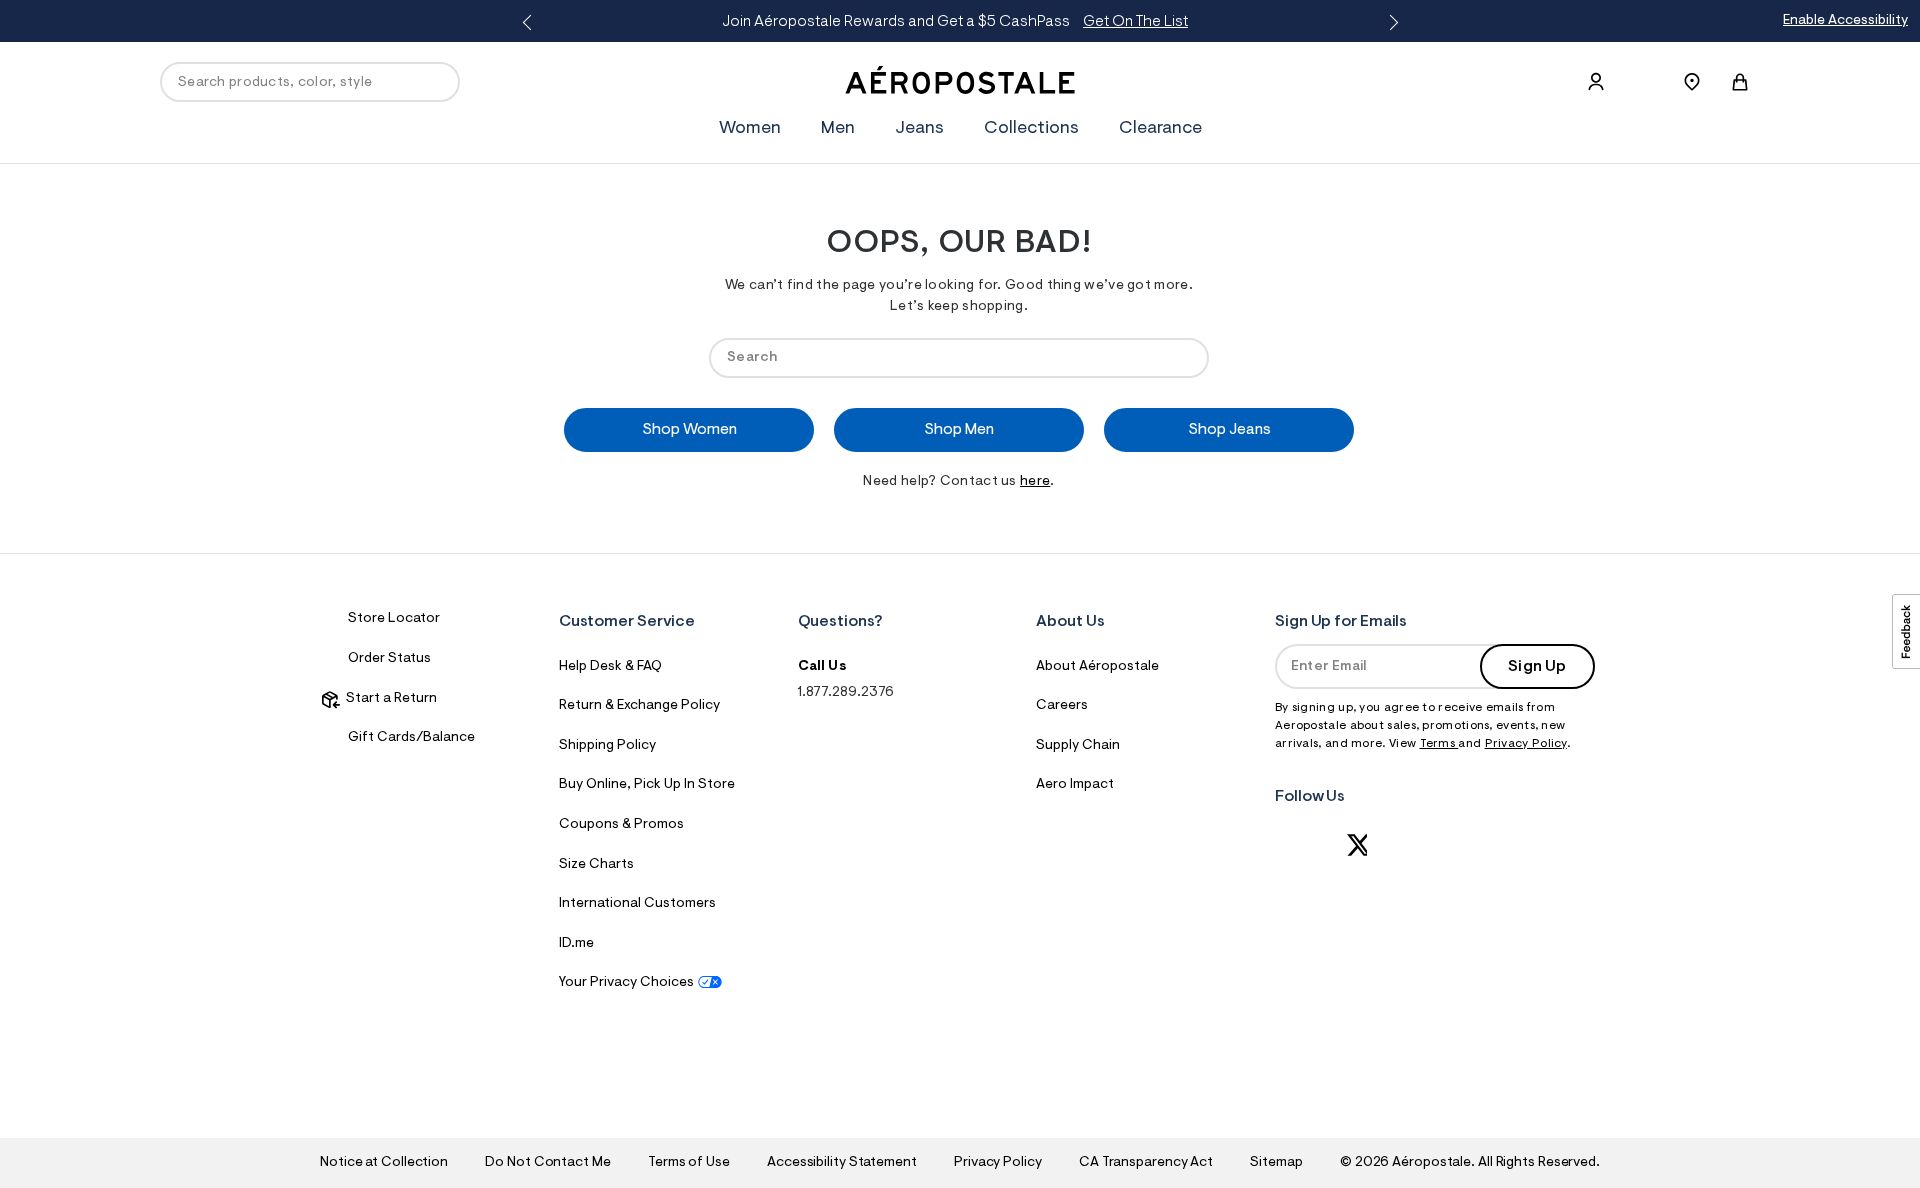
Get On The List (1135, 22)
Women (750, 129)
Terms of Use (689, 1163)
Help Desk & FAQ (610, 667)
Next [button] (1390, 23)
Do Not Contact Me (547, 1163)
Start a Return (388, 699)
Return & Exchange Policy (639, 706)
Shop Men (959, 430)
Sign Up (1537, 667)
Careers (1062, 706)
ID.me (576, 944)
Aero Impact (1075, 785)
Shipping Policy (607, 746)
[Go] (1184, 357)
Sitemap (1276, 1163)
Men (838, 129)
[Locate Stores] (1692, 82)
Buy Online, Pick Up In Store (647, 785)
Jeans (919, 129)
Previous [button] (530, 23)
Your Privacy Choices (626, 983)
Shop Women (689, 430)
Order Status (389, 659)
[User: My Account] (1596, 82)
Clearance (1160, 129)
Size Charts (596, 865)
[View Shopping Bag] (1740, 82)
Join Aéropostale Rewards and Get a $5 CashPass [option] (955, 22)
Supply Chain (1078, 746)
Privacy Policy (1526, 744)
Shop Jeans (1229, 430)
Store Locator (394, 619)
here (1035, 482)
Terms (1439, 744)
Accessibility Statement (842, 1163)
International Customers (637, 904)
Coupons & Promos (621, 825)
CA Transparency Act (1146, 1163)
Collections (1031, 129)
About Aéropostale (1097, 667)
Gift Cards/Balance (411, 738)
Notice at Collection (384, 1163)
